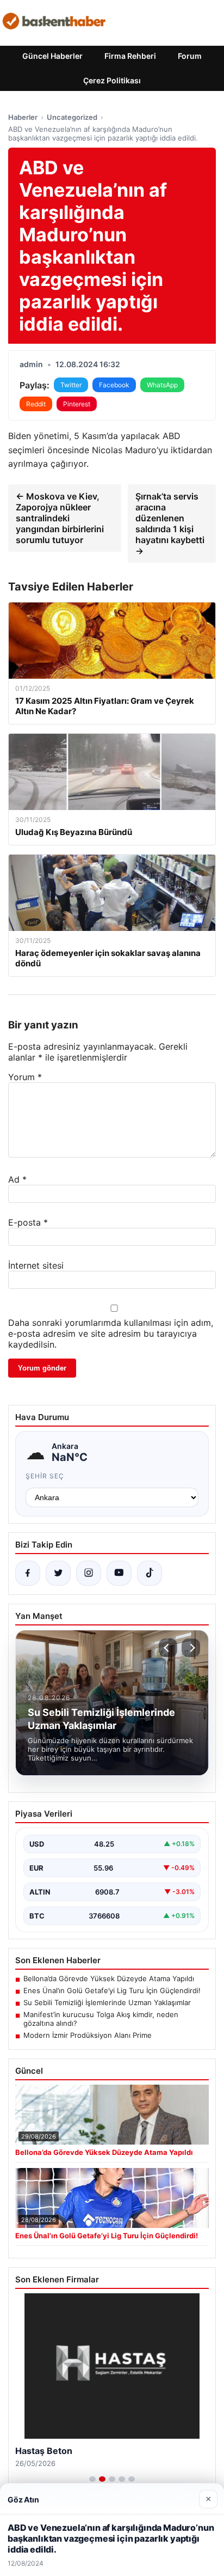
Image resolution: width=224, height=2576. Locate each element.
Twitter (71, 385)
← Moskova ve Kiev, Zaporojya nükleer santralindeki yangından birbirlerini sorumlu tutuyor (60, 518)
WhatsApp (162, 385)
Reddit (36, 404)
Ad (17, 1179)
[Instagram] (89, 1573)
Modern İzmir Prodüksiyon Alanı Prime (88, 2035)
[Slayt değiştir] (92, 2479)
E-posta (28, 1222)
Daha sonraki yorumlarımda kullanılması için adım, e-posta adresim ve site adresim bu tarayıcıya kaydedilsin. (111, 1333)
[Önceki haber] (168, 1648)
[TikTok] (150, 1573)
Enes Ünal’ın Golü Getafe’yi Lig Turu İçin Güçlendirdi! (112, 1990)
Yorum (25, 1077)
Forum (190, 56)
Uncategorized (72, 117)
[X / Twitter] (58, 1573)
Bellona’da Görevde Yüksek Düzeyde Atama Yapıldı (109, 1978)
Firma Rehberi (130, 56)
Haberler (23, 117)
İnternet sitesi (36, 1265)
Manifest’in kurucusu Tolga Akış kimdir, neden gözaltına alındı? (101, 2019)
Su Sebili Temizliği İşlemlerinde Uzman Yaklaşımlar (107, 2002)
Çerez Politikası (112, 80)
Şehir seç (45, 1476)
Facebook (114, 385)
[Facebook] (28, 1573)
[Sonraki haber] (191, 1648)
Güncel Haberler (52, 56)
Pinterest (77, 404)
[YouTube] (119, 1573)
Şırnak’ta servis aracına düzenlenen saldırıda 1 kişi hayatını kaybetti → (170, 523)
